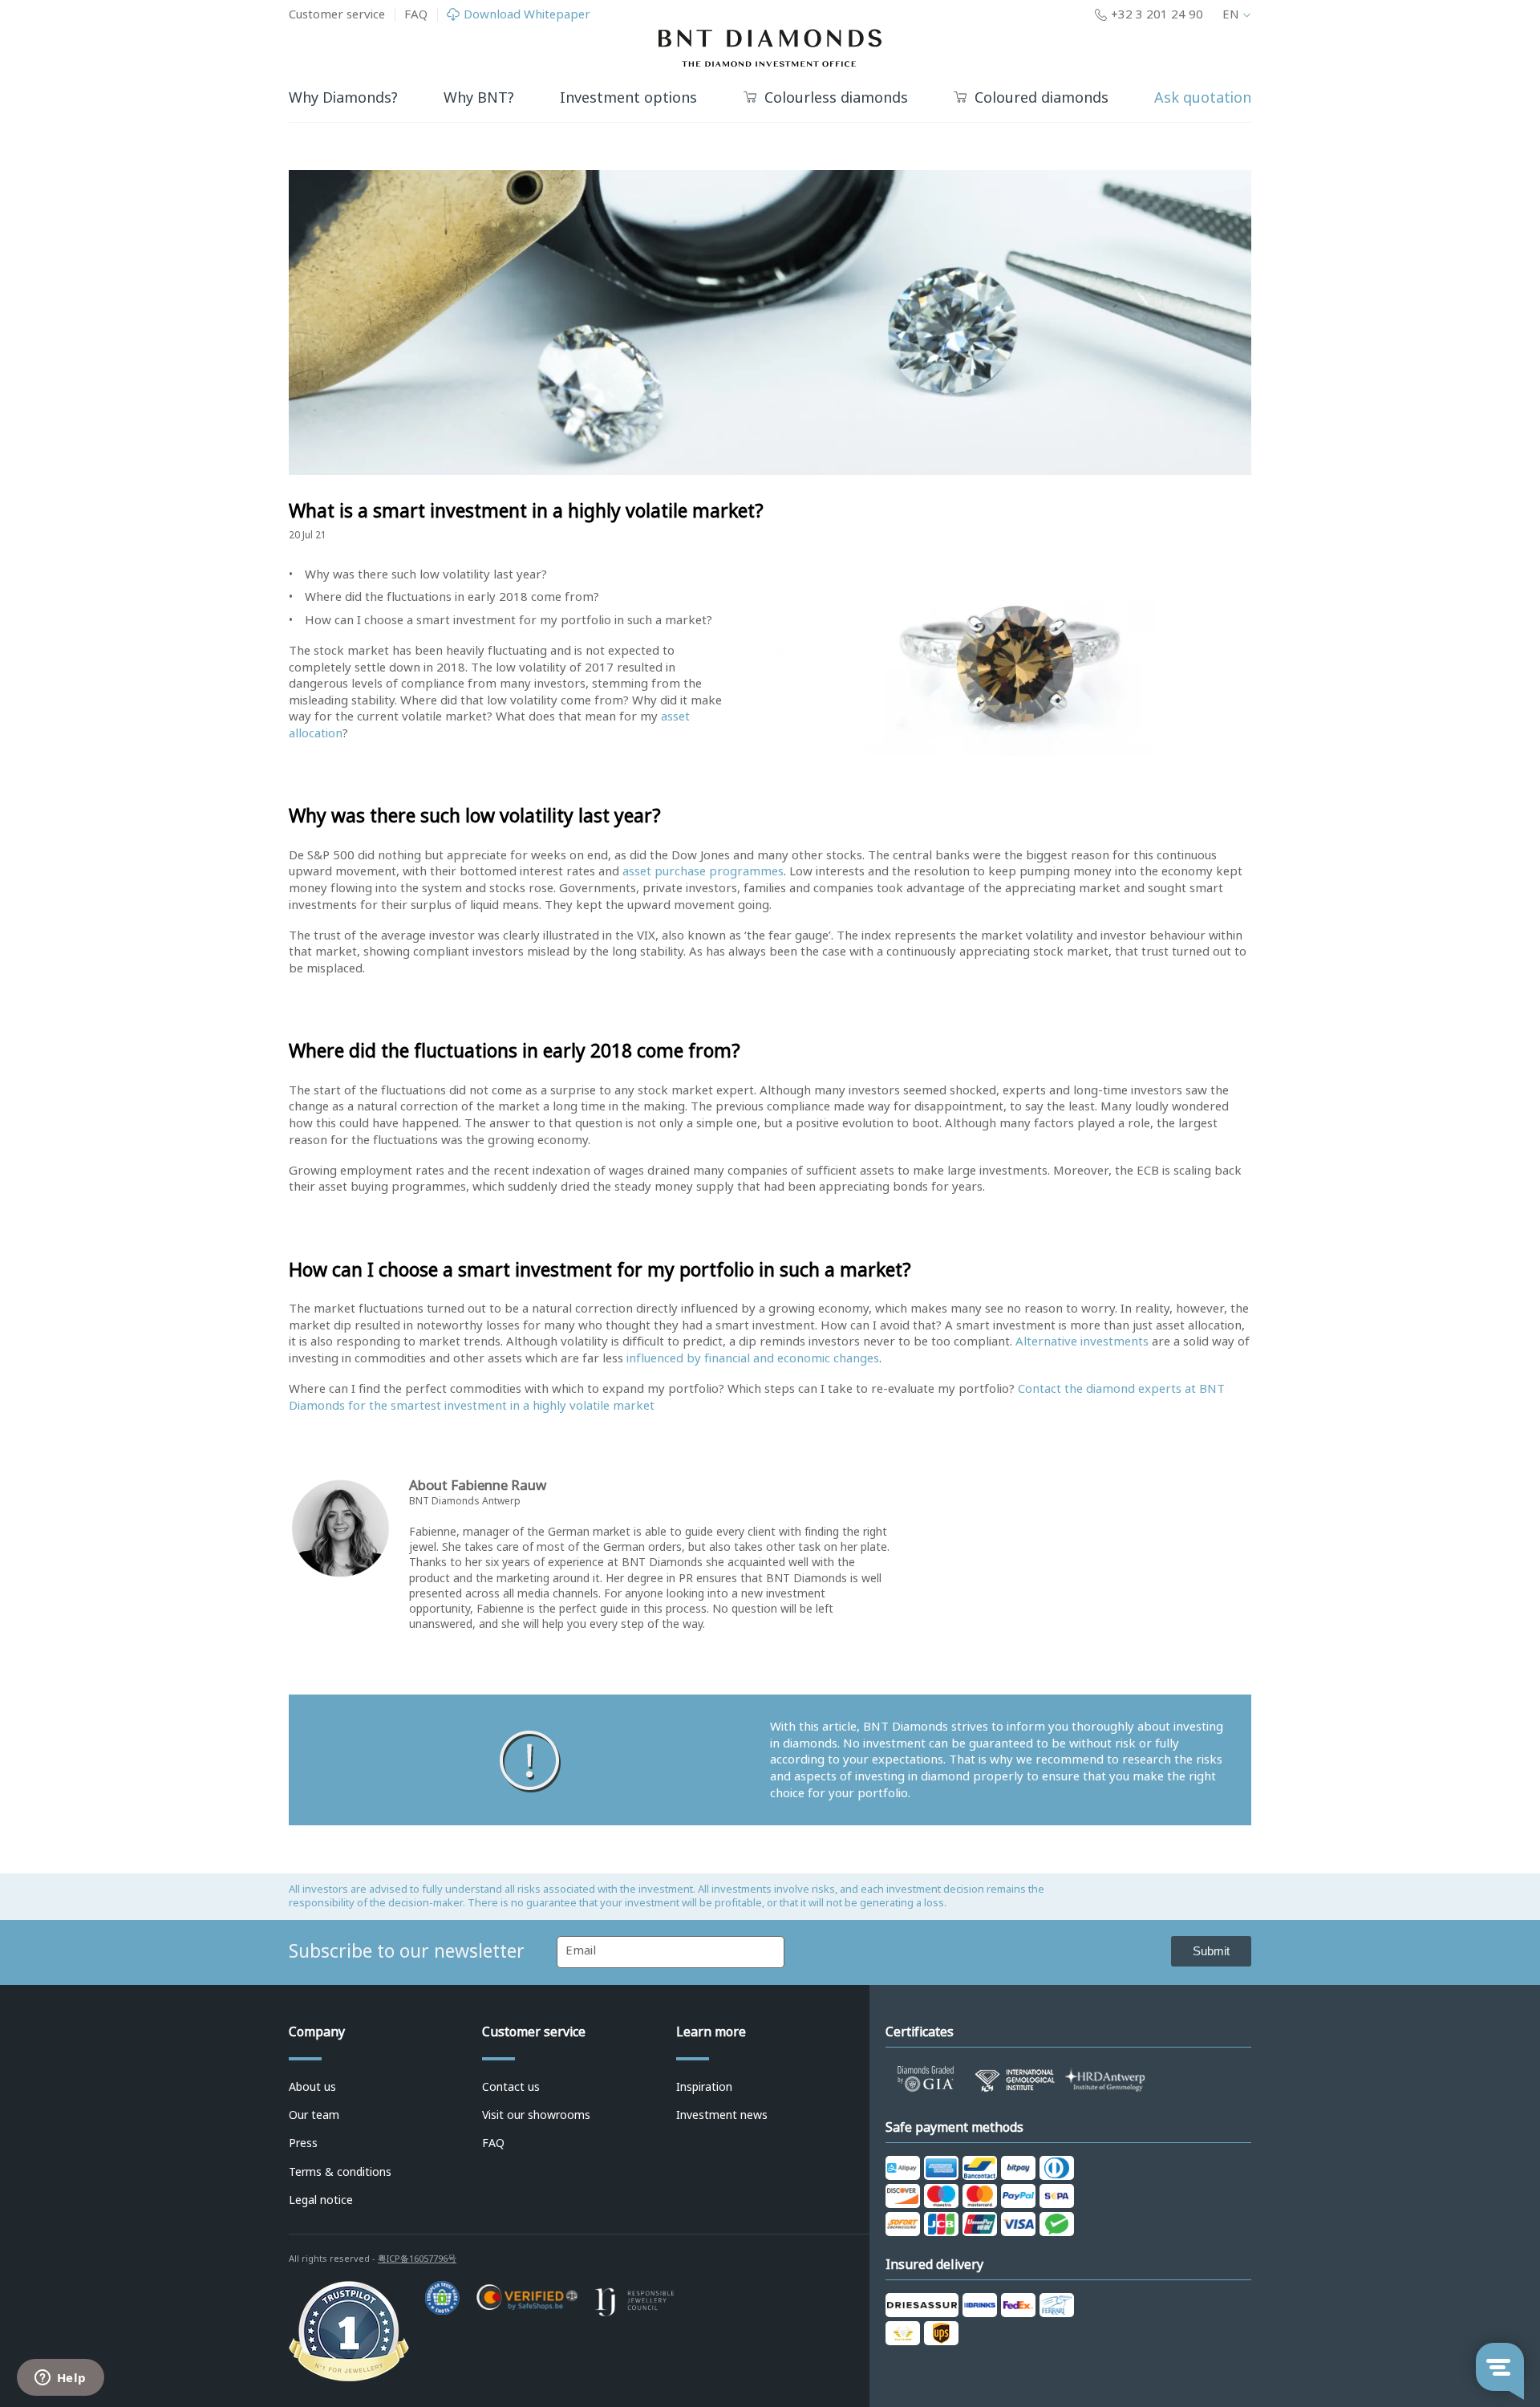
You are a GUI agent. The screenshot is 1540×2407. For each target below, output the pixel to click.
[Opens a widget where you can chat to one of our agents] (60, 2379)
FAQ (416, 14)
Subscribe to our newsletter (407, 1951)
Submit (1211, 1951)
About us (312, 2087)
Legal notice (321, 2200)
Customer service (337, 14)
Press (303, 2143)
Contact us (511, 2087)
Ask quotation (1203, 98)
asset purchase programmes (703, 871)
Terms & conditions (340, 2172)
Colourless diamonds (836, 98)
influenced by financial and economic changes (753, 1358)
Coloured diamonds (1042, 98)
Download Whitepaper (527, 15)
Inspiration (704, 2087)
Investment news (722, 2115)
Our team (314, 2115)
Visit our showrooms (536, 2115)
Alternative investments (1082, 1342)
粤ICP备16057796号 (417, 2259)
